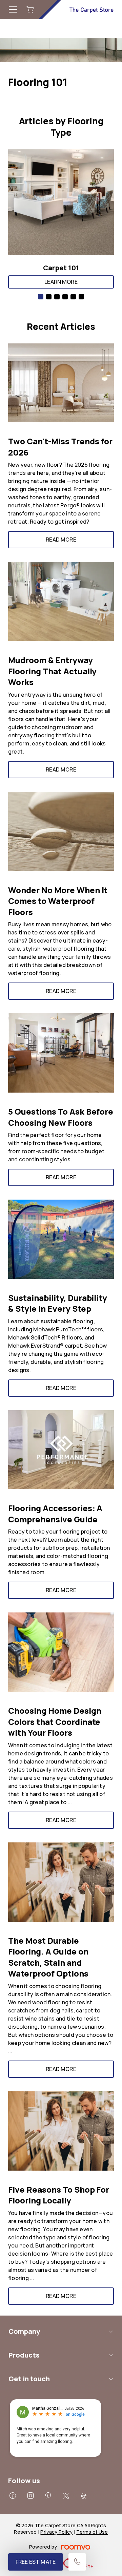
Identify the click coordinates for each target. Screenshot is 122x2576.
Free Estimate (36, 2562)
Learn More (61, 282)
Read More (61, 540)
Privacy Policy (56, 2532)
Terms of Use (92, 2532)
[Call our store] (77, 2562)
